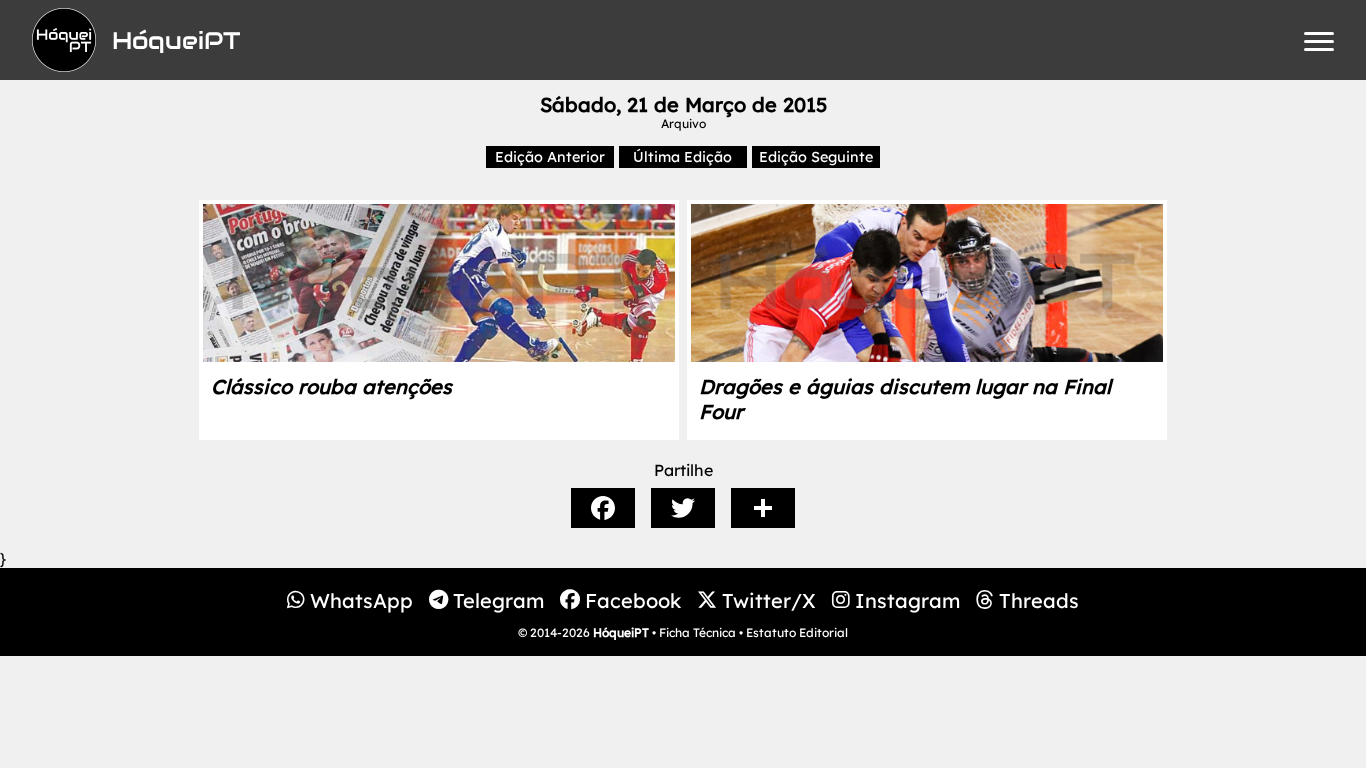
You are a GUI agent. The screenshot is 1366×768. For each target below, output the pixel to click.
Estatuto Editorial (797, 632)
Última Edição (682, 157)
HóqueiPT (621, 632)
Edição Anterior (550, 157)
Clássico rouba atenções (331, 386)
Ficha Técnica (697, 632)
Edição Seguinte (816, 157)
